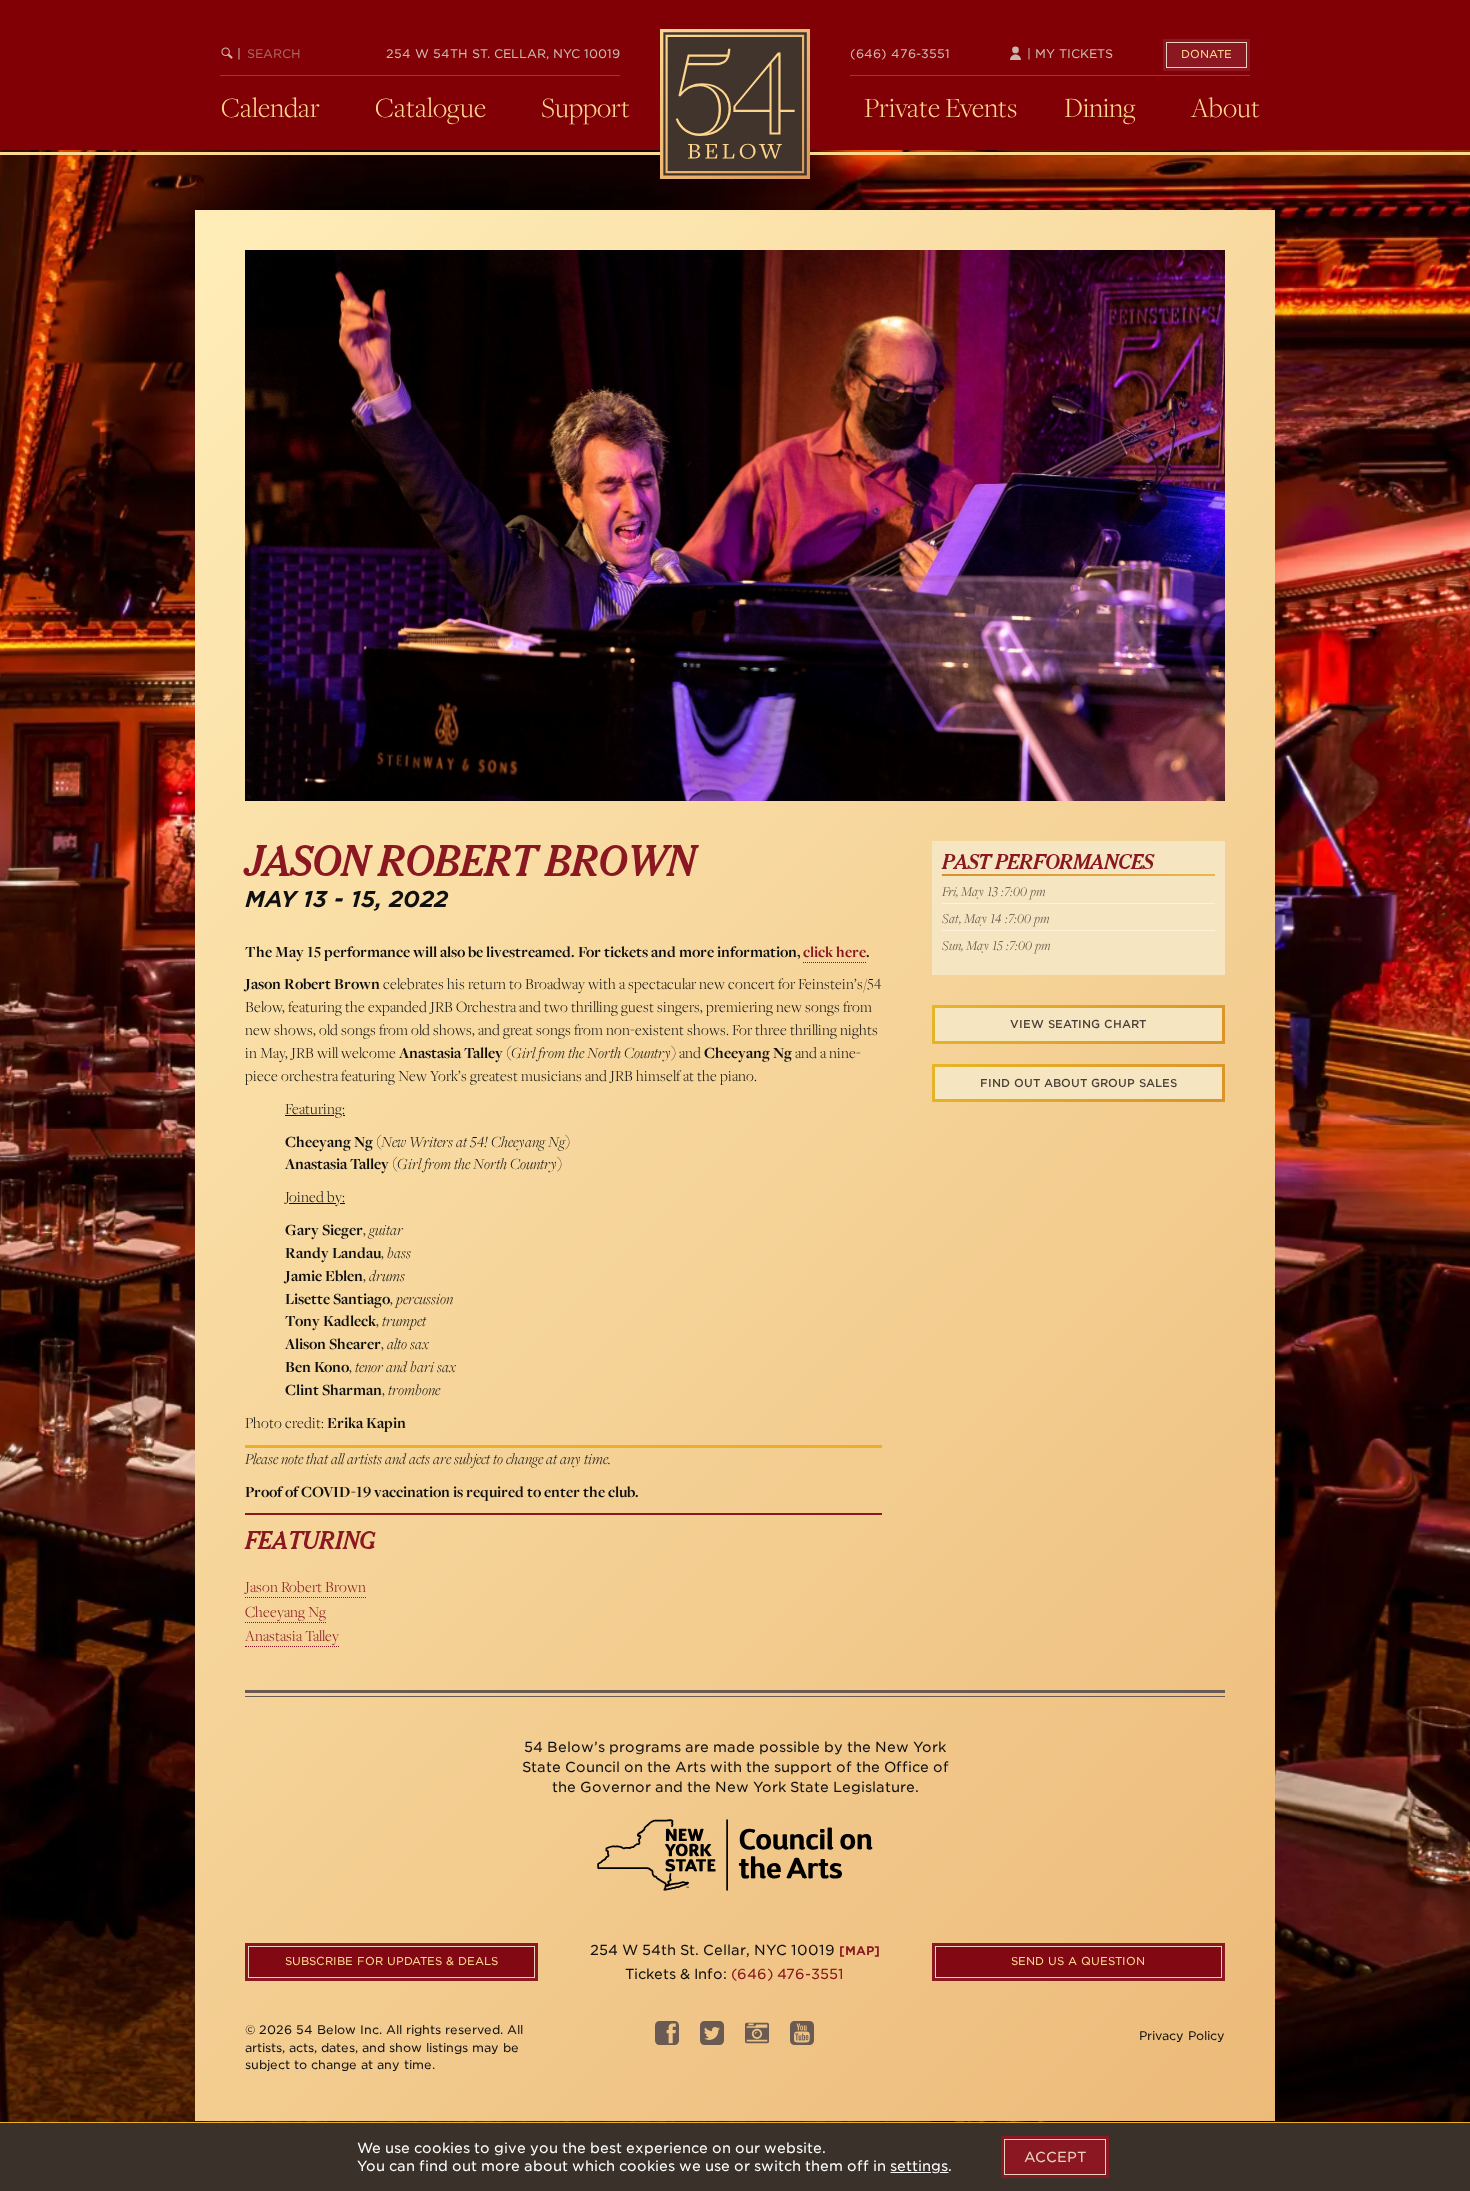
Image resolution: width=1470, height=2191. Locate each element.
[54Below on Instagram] (757, 2038)
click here (834, 951)
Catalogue (430, 107)
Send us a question (1078, 1961)
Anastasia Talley (292, 1635)
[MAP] (859, 1950)
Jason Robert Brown (305, 1586)
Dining (1100, 107)
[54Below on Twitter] (712, 2038)
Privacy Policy (1182, 2035)
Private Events (940, 107)
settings (919, 2166)
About (1225, 107)
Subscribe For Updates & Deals (391, 1961)
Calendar (270, 107)
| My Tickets (1068, 53)
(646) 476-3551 (900, 53)
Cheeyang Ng (285, 1611)
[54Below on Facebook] (667, 2038)
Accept (1055, 2157)
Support (585, 107)
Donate (1206, 54)
